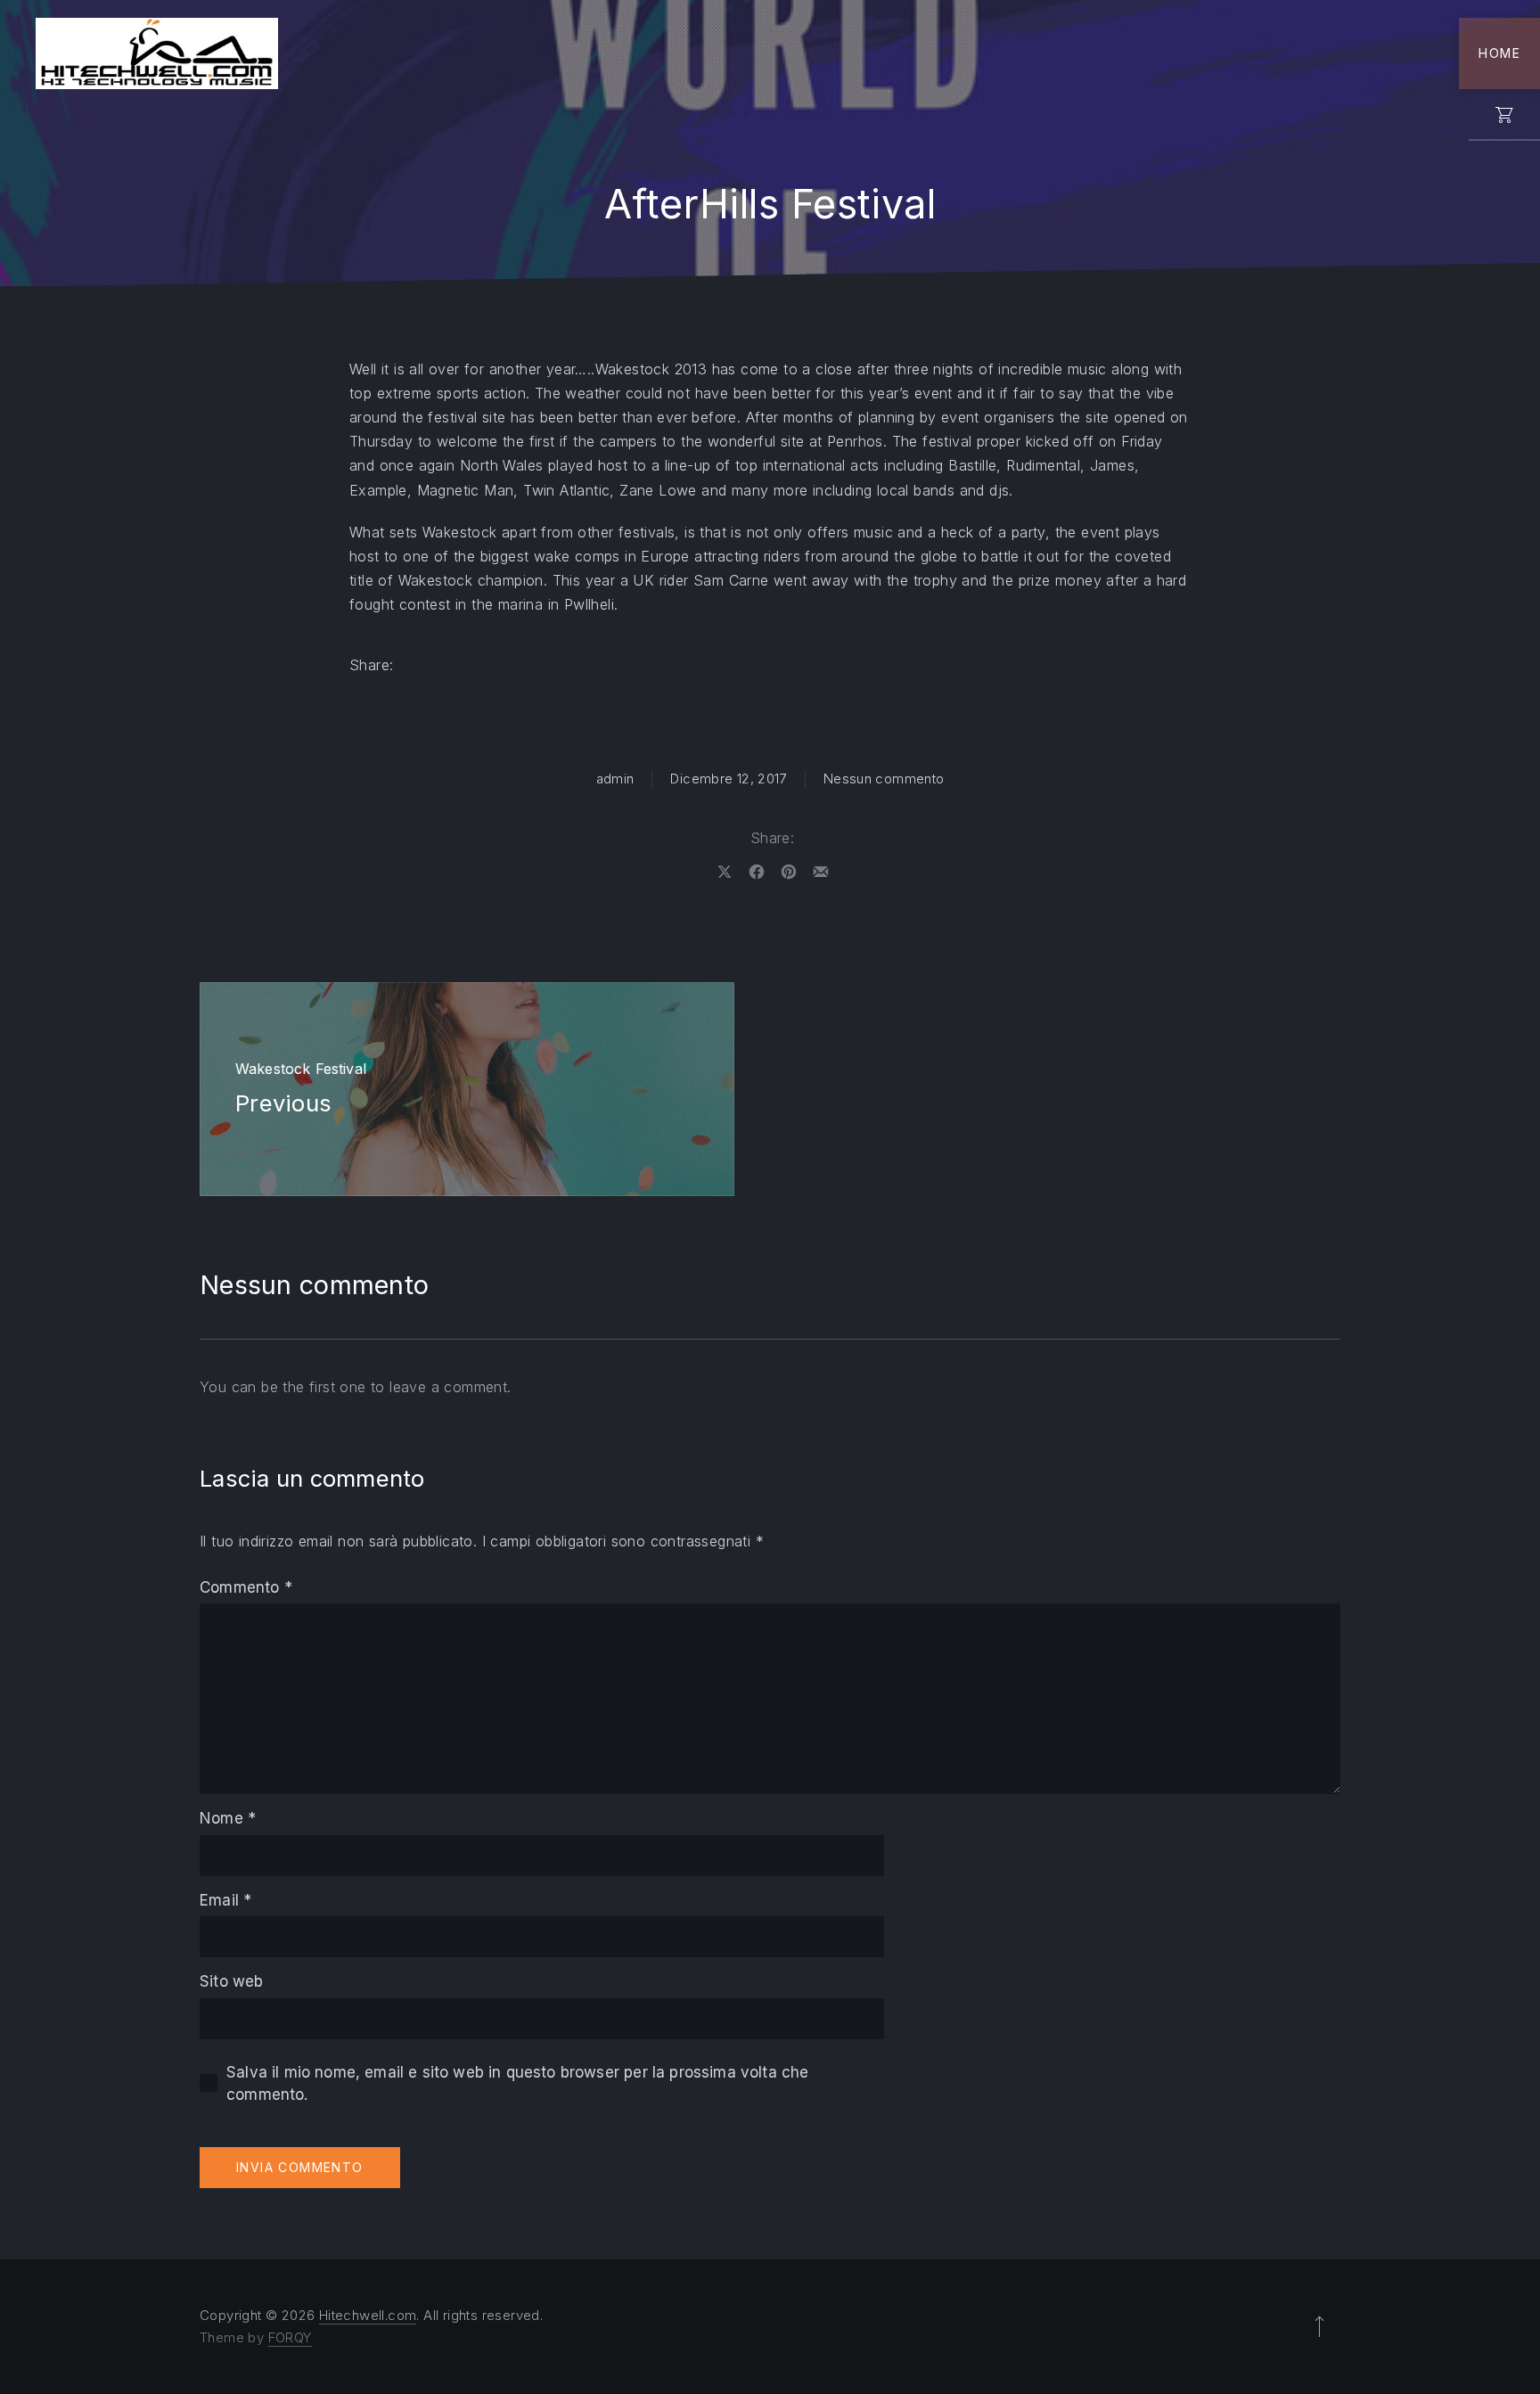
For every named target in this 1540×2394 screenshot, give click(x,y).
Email (225, 1900)
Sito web (231, 1981)
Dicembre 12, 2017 (728, 779)
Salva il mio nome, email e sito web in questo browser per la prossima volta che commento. (517, 2084)
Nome (228, 1818)
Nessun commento (884, 779)
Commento (246, 1587)
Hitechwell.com (368, 2315)
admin (615, 779)
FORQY (290, 2337)
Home (1499, 53)
